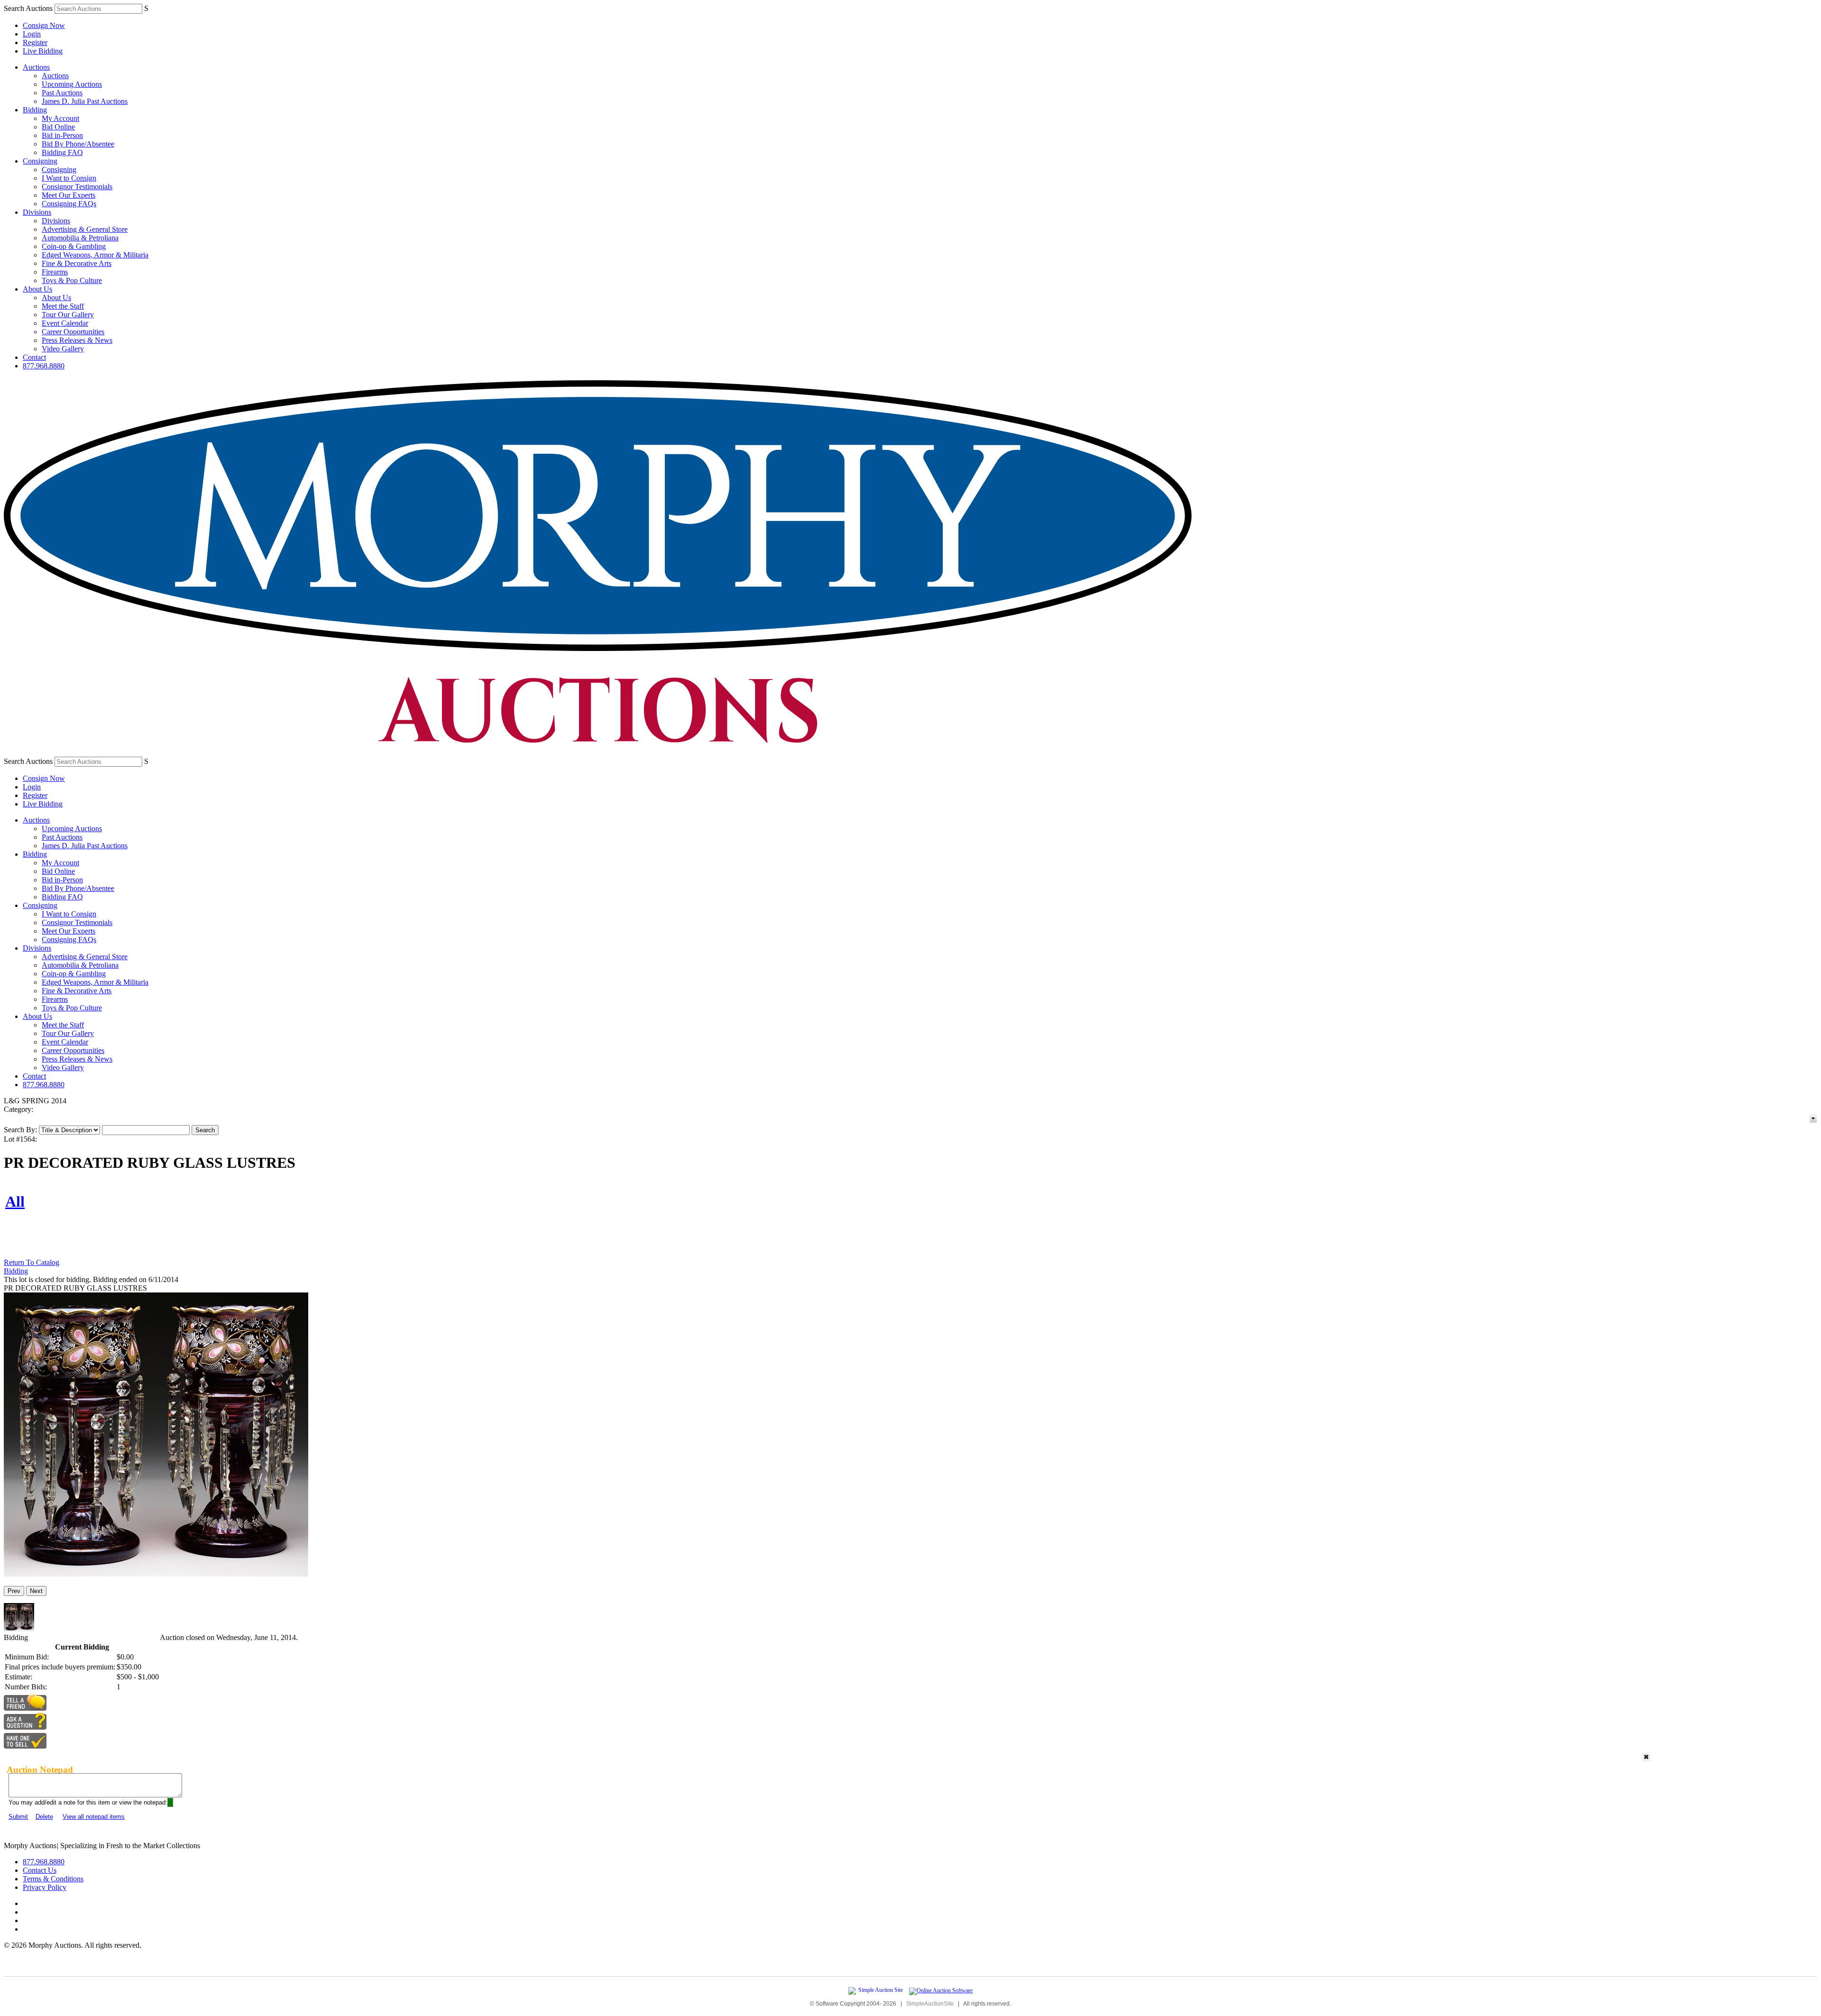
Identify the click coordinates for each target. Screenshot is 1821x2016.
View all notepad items (94, 1817)
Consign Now (44, 25)
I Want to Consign (69, 178)
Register (35, 42)
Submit (18, 1817)
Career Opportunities (73, 332)
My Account (60, 118)
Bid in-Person (62, 135)
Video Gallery (63, 349)
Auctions (36, 67)
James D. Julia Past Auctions (85, 101)
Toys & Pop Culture (72, 280)
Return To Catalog (32, 1262)
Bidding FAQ (62, 152)
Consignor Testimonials (77, 187)
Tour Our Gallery (68, 315)
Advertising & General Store (85, 229)
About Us (37, 289)
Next (36, 1591)
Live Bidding (43, 51)
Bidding (35, 110)
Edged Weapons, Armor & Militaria (95, 255)
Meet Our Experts (69, 195)
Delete (44, 1817)
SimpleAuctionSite (930, 2004)
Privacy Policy (45, 1887)
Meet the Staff (63, 306)
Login (32, 34)
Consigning (40, 161)
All (15, 1201)
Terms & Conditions (53, 1879)
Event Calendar (65, 323)
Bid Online (58, 127)
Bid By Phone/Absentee (78, 144)
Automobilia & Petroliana (80, 238)
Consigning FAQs (69, 204)
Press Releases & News (77, 340)
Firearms (55, 272)
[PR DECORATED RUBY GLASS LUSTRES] (156, 1574)
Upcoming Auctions (72, 84)
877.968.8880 (44, 366)
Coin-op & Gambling (74, 246)
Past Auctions (62, 93)
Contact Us (40, 1870)
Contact (34, 357)
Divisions (37, 212)
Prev (14, 1591)
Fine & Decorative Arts (77, 263)
